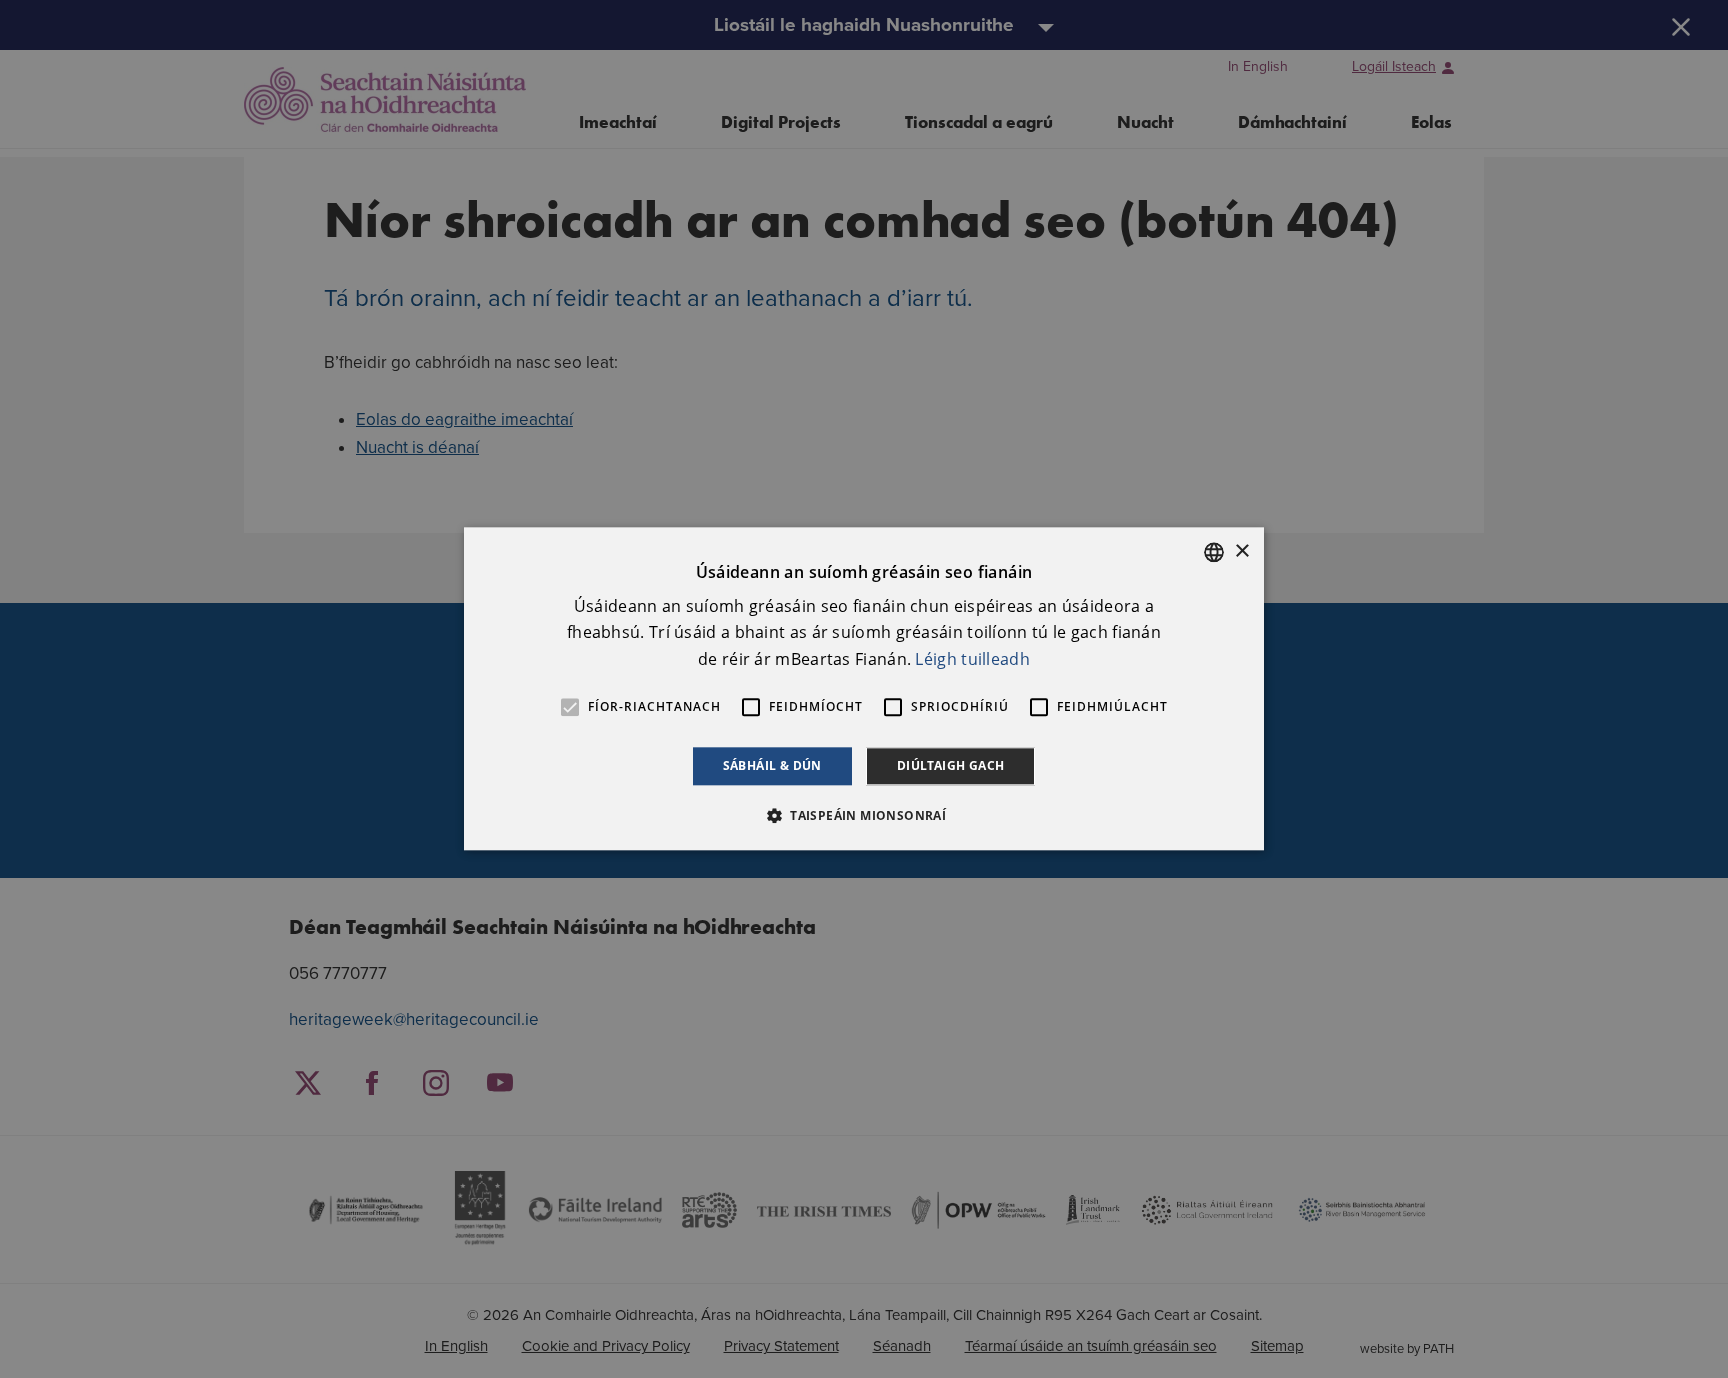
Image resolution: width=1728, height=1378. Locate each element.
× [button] (1241, 551)
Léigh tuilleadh (972, 659)
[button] (864, 816)
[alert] (864, 689)
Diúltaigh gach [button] (951, 765)
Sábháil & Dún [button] (772, 765)
